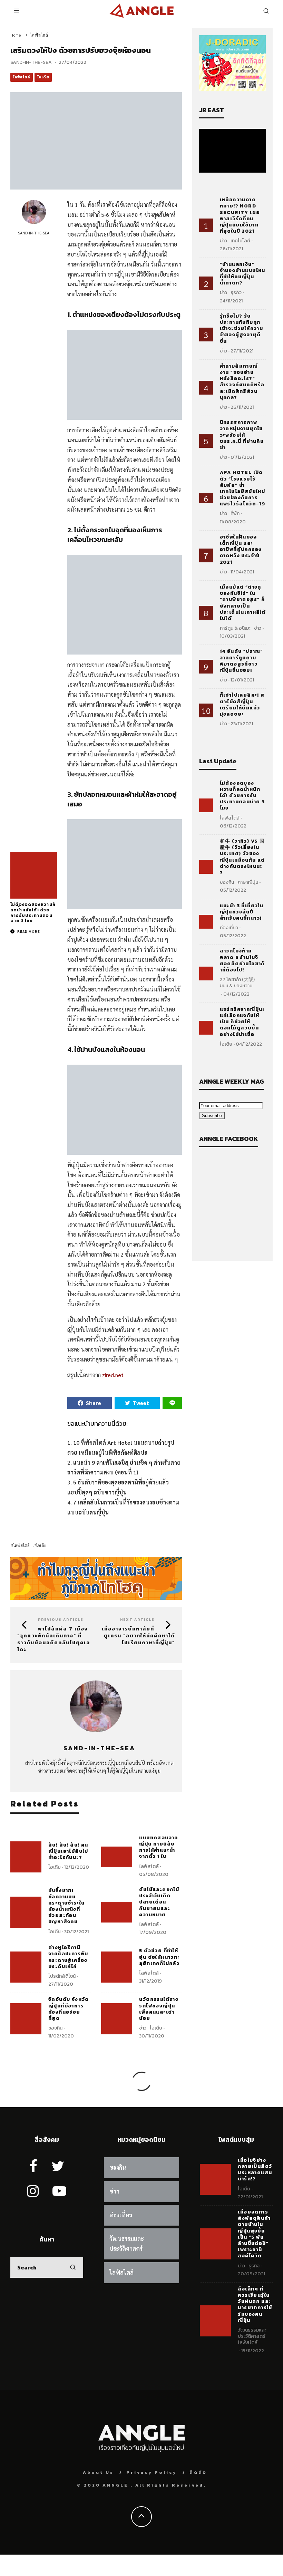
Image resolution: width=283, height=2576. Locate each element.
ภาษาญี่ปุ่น (248, 882)
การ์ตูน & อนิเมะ (235, 628)
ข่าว (143, 2028)
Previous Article (61, 1620)
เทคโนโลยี (240, 241)
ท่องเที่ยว (229, 928)
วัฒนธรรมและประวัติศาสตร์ (252, 2333)
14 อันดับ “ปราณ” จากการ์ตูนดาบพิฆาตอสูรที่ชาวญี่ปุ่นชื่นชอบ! (242, 661)
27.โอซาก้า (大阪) (237, 980)
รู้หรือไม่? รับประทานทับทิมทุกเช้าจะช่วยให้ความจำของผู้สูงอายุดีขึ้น (242, 329)
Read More (28, 931)
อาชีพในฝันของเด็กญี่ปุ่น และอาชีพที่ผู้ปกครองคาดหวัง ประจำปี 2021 (241, 550)
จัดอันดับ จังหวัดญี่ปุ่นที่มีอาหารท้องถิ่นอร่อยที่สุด (69, 2009)
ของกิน (55, 2028)
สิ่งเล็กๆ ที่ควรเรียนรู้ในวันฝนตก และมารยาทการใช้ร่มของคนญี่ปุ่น (255, 2305)
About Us (98, 2472)
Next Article (137, 1620)
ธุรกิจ (236, 293)
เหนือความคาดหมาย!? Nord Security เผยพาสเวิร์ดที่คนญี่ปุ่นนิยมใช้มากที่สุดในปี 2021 (240, 215)
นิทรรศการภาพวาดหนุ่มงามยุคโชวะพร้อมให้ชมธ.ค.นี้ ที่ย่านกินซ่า (242, 435)
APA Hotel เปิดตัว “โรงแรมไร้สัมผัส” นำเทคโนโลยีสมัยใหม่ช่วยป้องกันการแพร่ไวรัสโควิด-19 (243, 488)
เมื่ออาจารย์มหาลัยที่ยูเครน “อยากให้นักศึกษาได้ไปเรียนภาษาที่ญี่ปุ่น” (138, 1636)
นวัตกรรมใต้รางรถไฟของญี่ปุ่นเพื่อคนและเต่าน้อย (159, 2009)
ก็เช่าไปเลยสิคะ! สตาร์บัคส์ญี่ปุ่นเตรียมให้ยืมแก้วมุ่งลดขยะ (242, 705)
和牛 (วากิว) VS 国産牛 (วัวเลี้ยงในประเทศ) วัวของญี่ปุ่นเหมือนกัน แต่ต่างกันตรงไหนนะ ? (242, 857)
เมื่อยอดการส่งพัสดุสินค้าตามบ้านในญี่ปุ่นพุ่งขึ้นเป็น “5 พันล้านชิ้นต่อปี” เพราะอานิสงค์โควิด (254, 2234)
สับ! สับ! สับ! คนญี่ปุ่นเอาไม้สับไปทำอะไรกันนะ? (68, 1851)
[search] (73, 2267)
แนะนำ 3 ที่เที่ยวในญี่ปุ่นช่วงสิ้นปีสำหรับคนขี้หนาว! (242, 912)
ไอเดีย (43, 77)
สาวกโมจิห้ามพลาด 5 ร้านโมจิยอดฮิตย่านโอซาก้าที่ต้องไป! (242, 960)
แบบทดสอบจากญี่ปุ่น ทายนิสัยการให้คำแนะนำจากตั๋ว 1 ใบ (158, 1847)
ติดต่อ (198, 2472)
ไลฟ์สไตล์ (22, 77)
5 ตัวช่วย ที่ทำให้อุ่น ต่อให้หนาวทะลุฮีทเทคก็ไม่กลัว (159, 1957)
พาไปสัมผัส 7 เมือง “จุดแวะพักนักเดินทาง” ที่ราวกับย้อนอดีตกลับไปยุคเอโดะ (54, 1639)
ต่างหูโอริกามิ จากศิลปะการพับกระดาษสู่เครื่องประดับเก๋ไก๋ (68, 1957)
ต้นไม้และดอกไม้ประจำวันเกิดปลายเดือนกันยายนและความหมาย (159, 1902)
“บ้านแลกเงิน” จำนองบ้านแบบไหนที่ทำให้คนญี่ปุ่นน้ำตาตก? (243, 274)
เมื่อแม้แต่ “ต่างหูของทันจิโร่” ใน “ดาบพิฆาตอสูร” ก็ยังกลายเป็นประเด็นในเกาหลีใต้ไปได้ (243, 603)
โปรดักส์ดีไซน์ (62, 1976)
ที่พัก (235, 514)
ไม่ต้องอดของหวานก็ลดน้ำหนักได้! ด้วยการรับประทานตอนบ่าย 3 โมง (33, 913)
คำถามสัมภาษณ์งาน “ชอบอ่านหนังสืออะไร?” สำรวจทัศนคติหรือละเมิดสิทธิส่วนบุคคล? (242, 382)
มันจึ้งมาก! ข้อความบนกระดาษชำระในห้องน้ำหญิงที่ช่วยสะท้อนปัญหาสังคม (66, 1906)
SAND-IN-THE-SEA (31, 62)
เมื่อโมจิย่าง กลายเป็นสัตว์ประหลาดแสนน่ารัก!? (255, 2170)
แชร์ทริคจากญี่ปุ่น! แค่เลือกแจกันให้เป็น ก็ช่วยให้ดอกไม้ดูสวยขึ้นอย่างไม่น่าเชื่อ (242, 1022)
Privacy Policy (152, 2472)
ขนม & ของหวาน (236, 986)
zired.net (113, 1375)
